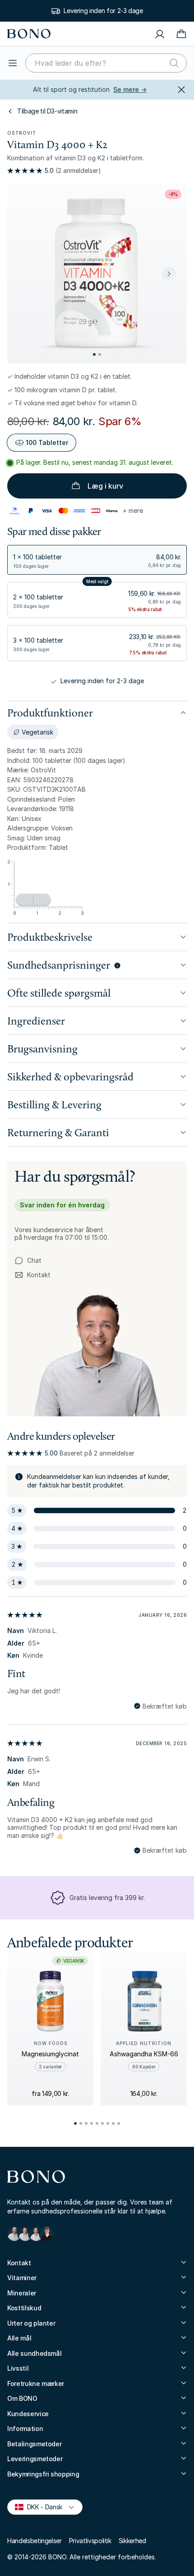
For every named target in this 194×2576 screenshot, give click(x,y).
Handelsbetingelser (35, 2541)
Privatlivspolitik (90, 2541)
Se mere (130, 89)
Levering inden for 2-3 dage (103, 11)
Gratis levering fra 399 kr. (107, 1898)
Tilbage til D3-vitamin (47, 111)
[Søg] (174, 63)
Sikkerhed (132, 2541)
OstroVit (22, 133)
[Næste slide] (169, 274)
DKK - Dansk (41, 2506)
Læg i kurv (105, 486)
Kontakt (32, 1275)
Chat (34, 1260)
